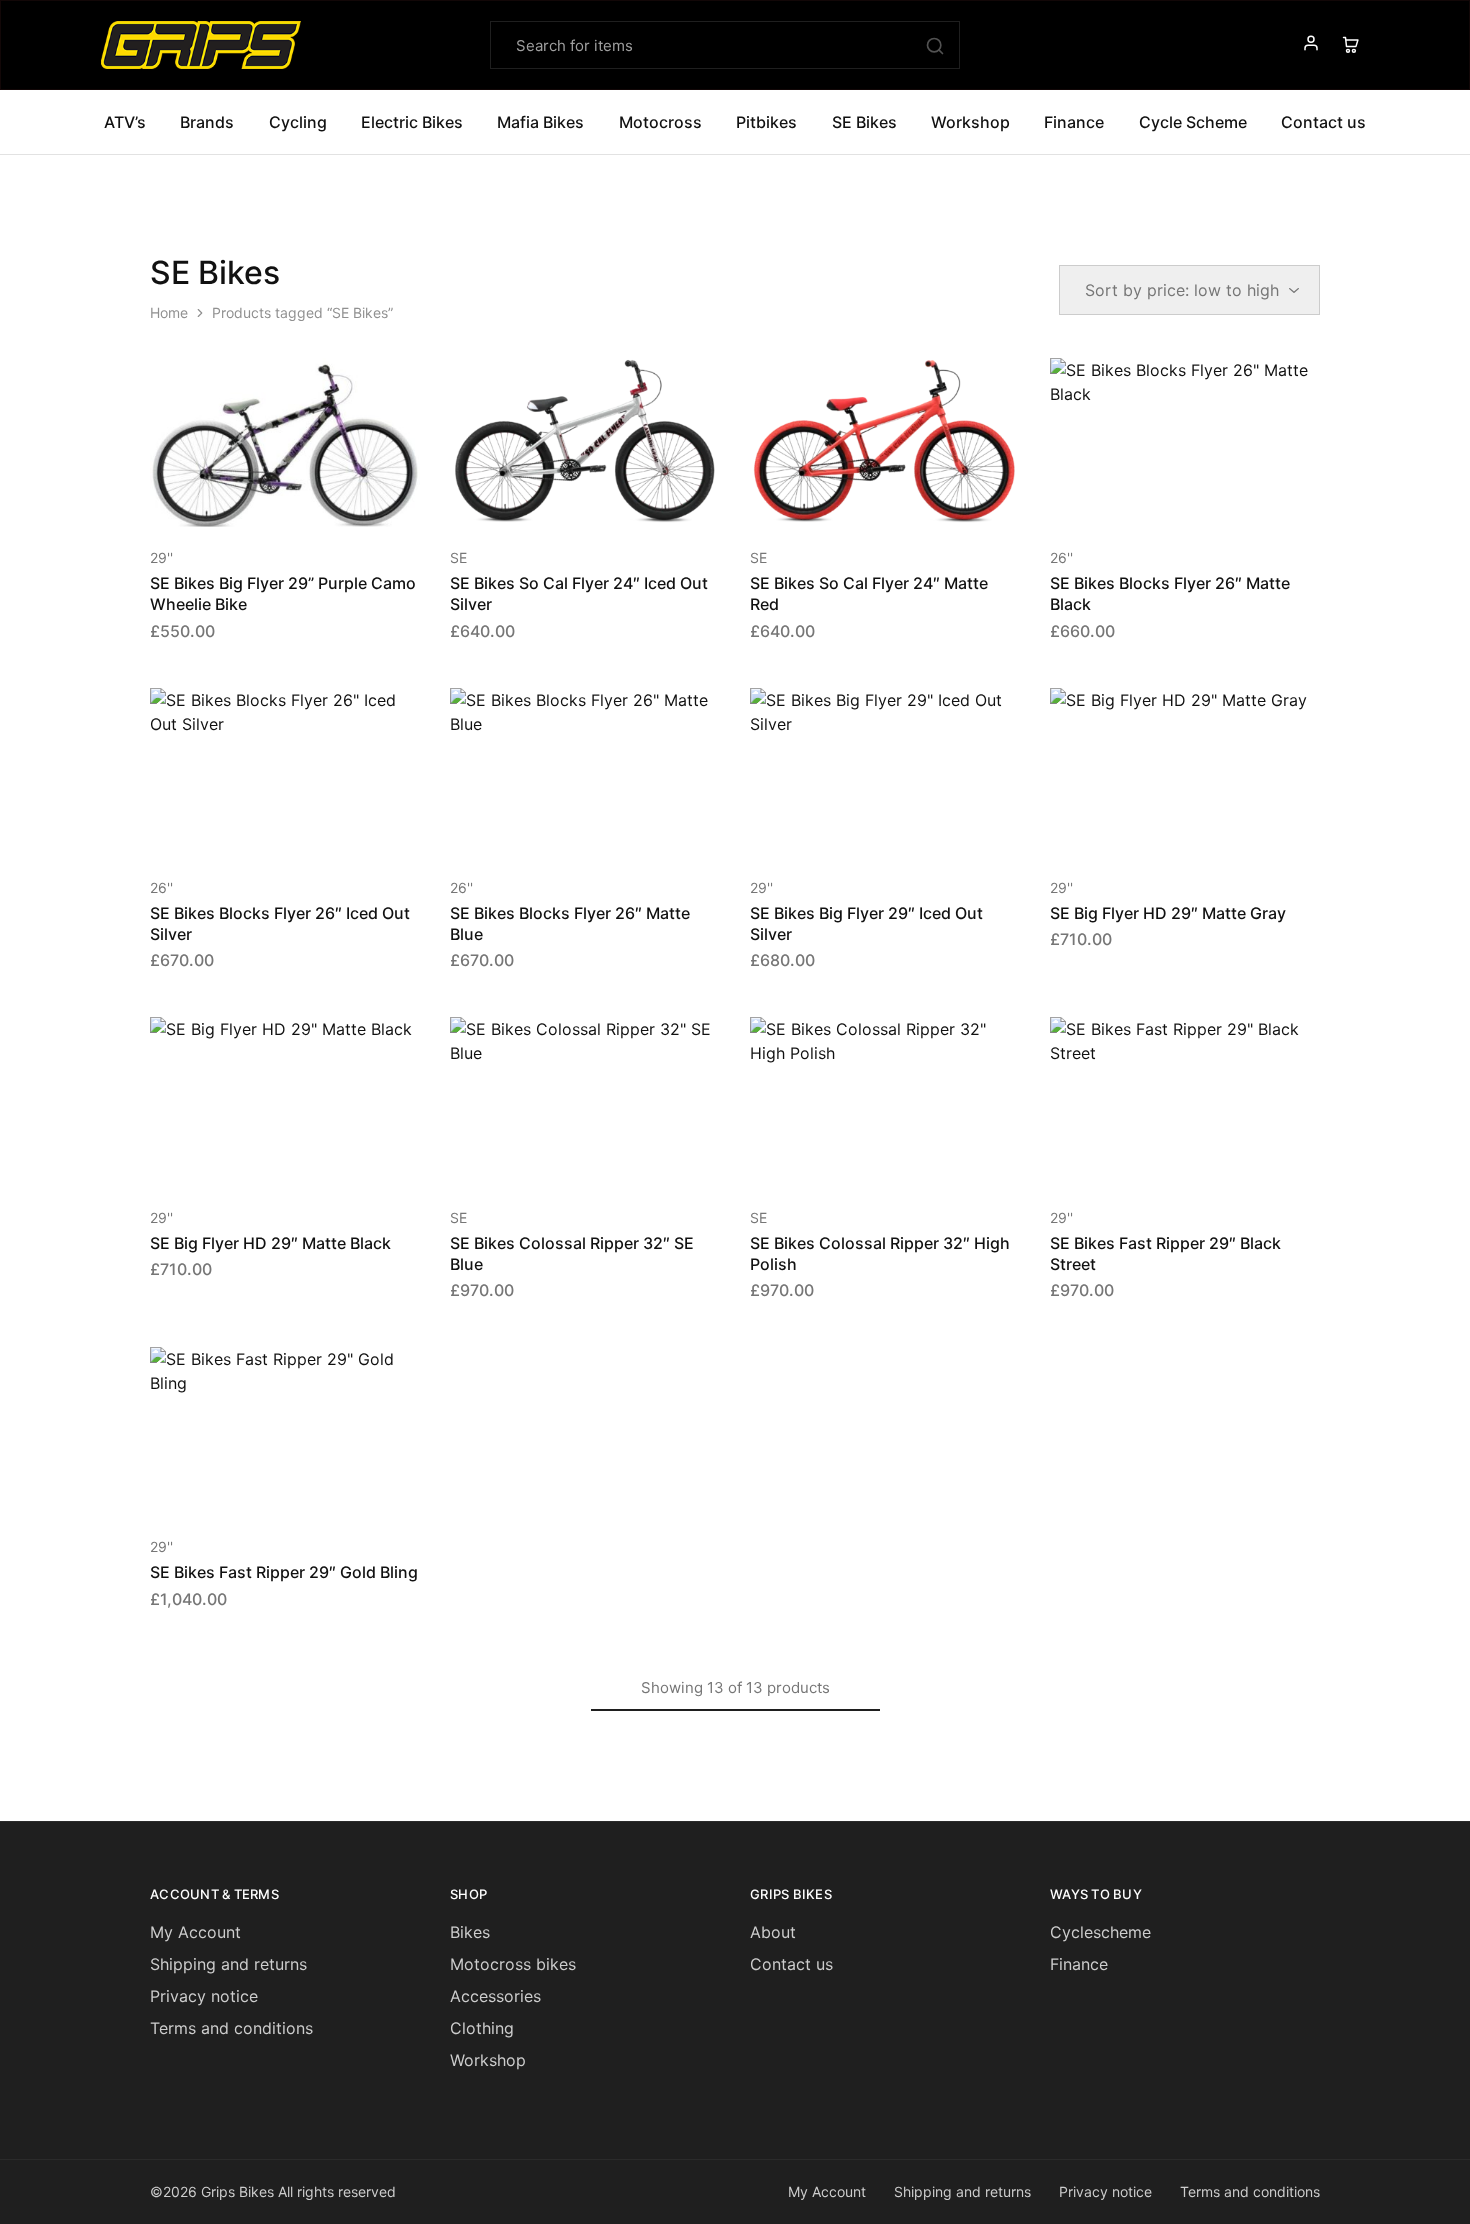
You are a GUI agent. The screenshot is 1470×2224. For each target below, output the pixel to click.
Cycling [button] (298, 122)
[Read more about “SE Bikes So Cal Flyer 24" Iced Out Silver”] (560, 497)
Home (169, 312)
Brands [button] (207, 122)
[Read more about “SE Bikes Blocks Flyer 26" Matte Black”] (1160, 497)
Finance (1074, 122)
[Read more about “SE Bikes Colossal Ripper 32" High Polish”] (860, 1157)
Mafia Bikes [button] (540, 122)
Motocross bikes (513, 1964)
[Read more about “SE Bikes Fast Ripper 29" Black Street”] (1160, 1157)
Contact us (791, 1964)
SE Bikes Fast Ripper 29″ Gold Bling (284, 1572)
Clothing (482, 2028)
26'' (1061, 557)
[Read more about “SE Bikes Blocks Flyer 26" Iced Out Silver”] (260, 827)
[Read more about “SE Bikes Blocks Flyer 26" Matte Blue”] (560, 827)
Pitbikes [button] (766, 122)
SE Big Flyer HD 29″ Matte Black (270, 1243)
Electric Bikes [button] (412, 122)
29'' (161, 557)
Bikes (470, 1932)
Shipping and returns (228, 1964)
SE (458, 557)
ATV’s (125, 122)
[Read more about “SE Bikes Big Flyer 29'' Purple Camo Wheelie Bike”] (260, 497)
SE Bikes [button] (864, 122)
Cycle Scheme (1193, 122)
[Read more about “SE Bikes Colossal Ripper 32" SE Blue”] (560, 1157)
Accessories (495, 1996)
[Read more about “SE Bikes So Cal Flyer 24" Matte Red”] (860, 497)
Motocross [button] (660, 122)
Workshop (970, 122)
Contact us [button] (1323, 122)
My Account (195, 1932)
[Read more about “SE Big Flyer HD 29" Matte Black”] (260, 1157)
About (773, 1932)
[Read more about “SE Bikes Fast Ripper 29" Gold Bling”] (260, 1486)
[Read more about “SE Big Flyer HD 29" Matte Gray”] (1160, 827)
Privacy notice (204, 1996)
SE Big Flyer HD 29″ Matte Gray (1168, 913)
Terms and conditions (231, 2028)
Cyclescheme (1100, 1932)
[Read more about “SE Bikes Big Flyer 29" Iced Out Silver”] (860, 827)
